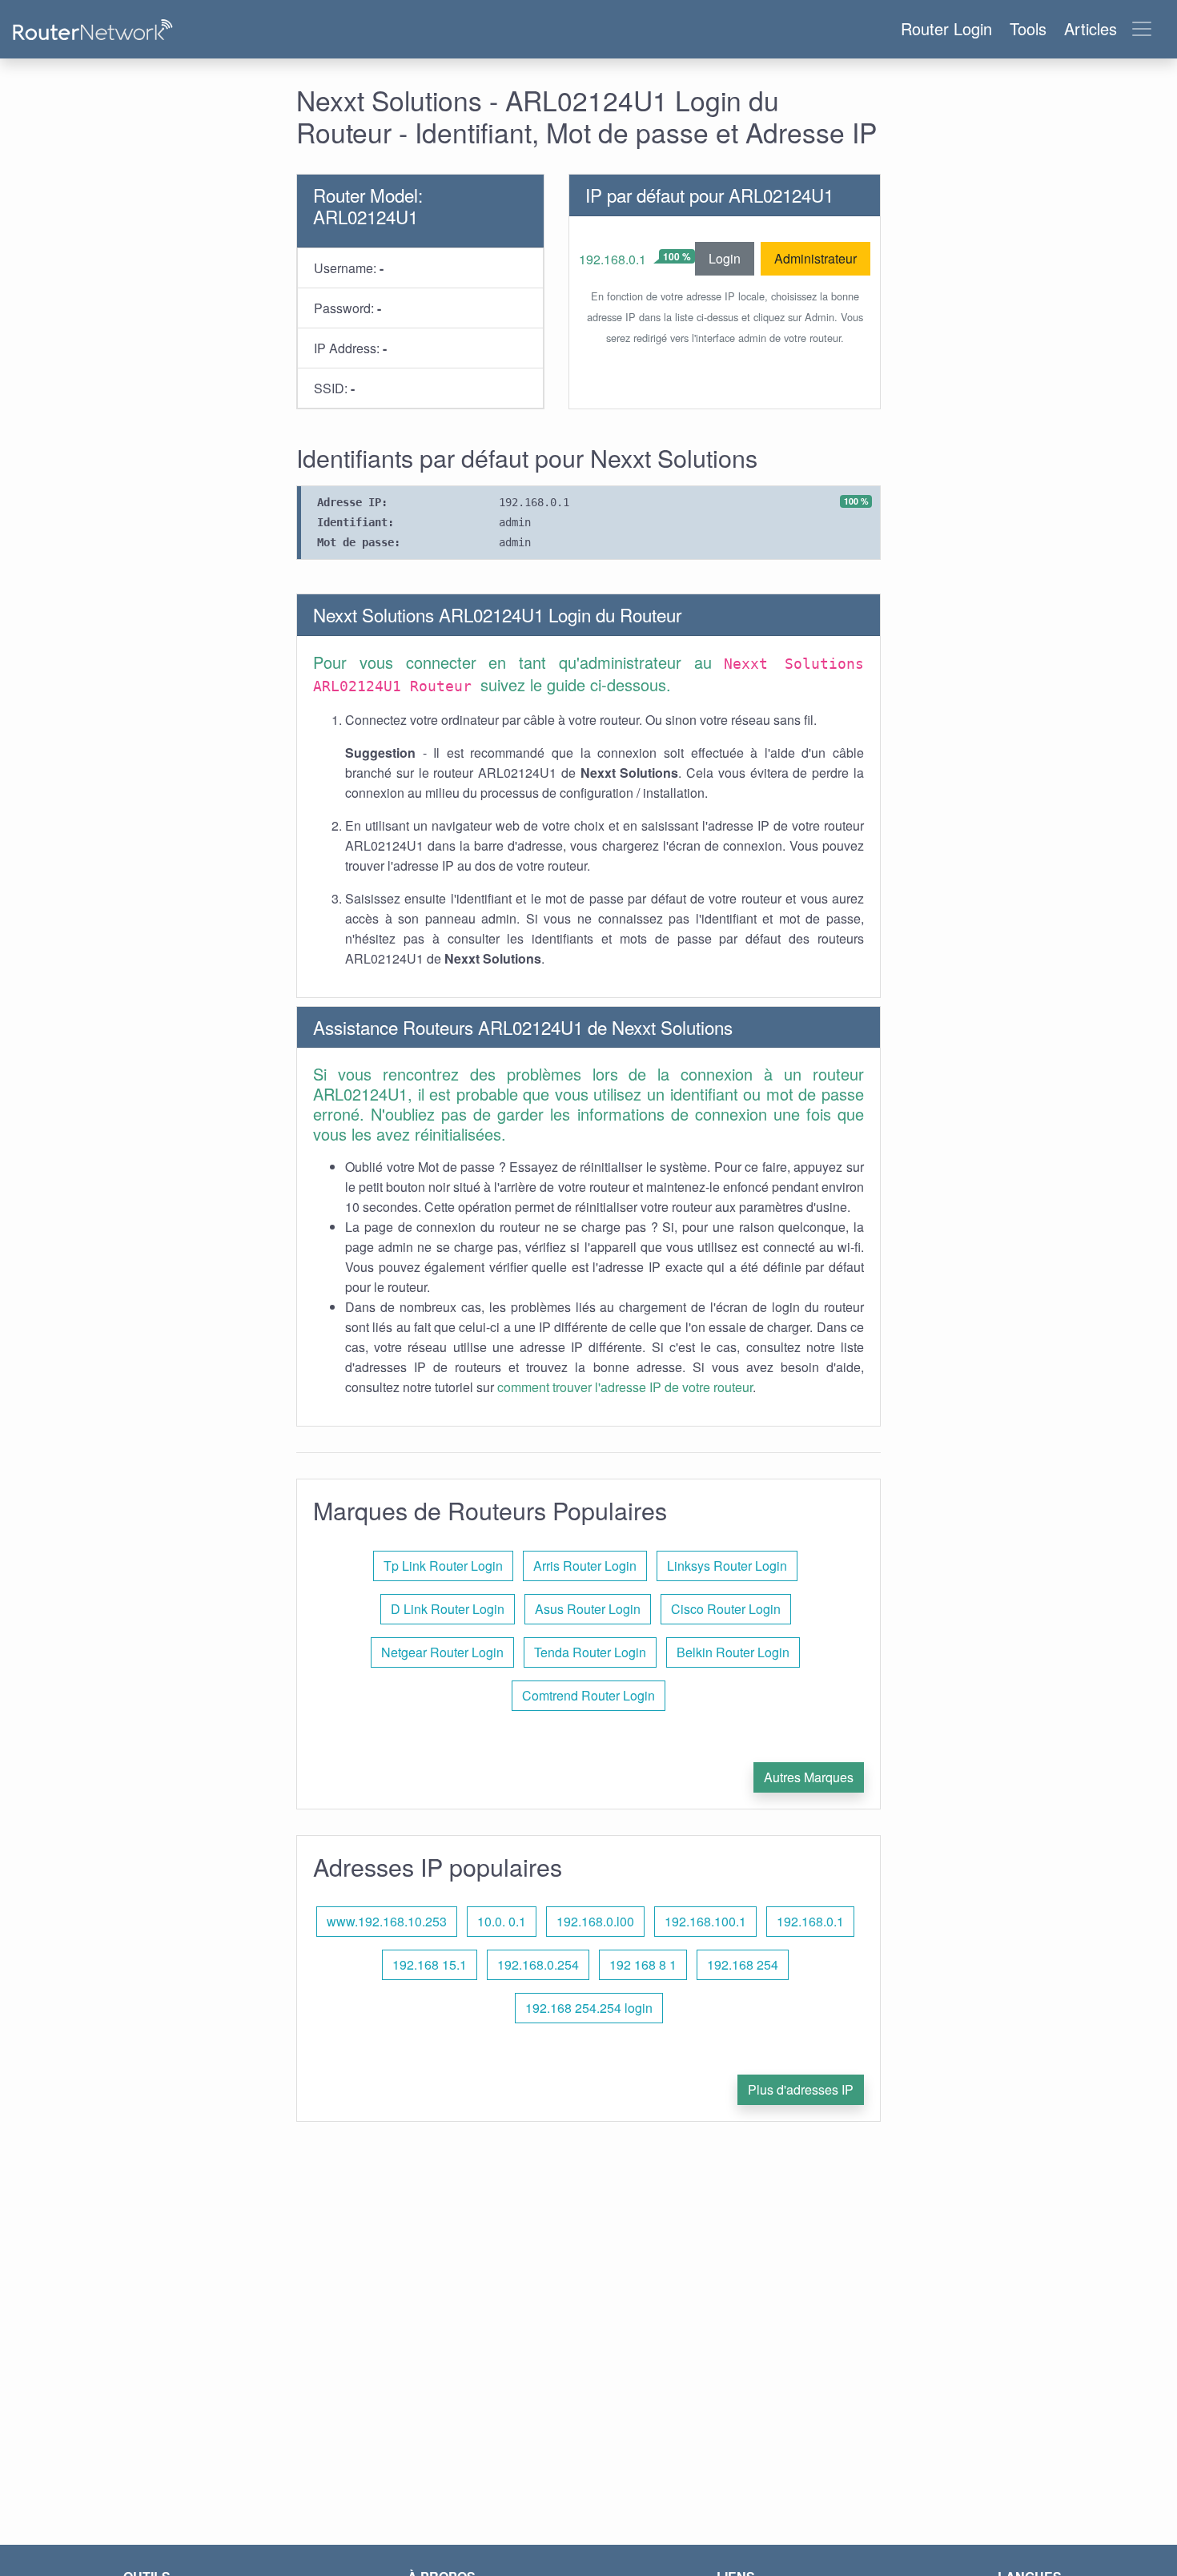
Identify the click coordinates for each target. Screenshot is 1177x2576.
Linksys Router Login (727, 1566)
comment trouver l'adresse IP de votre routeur (625, 1387)
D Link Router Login (448, 1609)
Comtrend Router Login (588, 1695)
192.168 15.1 (430, 1964)
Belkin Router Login (733, 1652)
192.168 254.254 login (589, 2008)
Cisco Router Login (726, 1609)
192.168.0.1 (613, 259)
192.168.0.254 (538, 1964)
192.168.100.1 (705, 1921)
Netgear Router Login (442, 1652)
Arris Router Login (585, 1566)
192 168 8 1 (643, 1964)
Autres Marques (809, 1777)
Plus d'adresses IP (801, 2089)
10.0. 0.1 (502, 1921)
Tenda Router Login (590, 1652)
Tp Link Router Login (443, 1566)
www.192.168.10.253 (387, 1921)
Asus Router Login (588, 1609)
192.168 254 (743, 1964)
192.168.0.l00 (595, 1921)
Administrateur (815, 258)
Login (725, 258)
